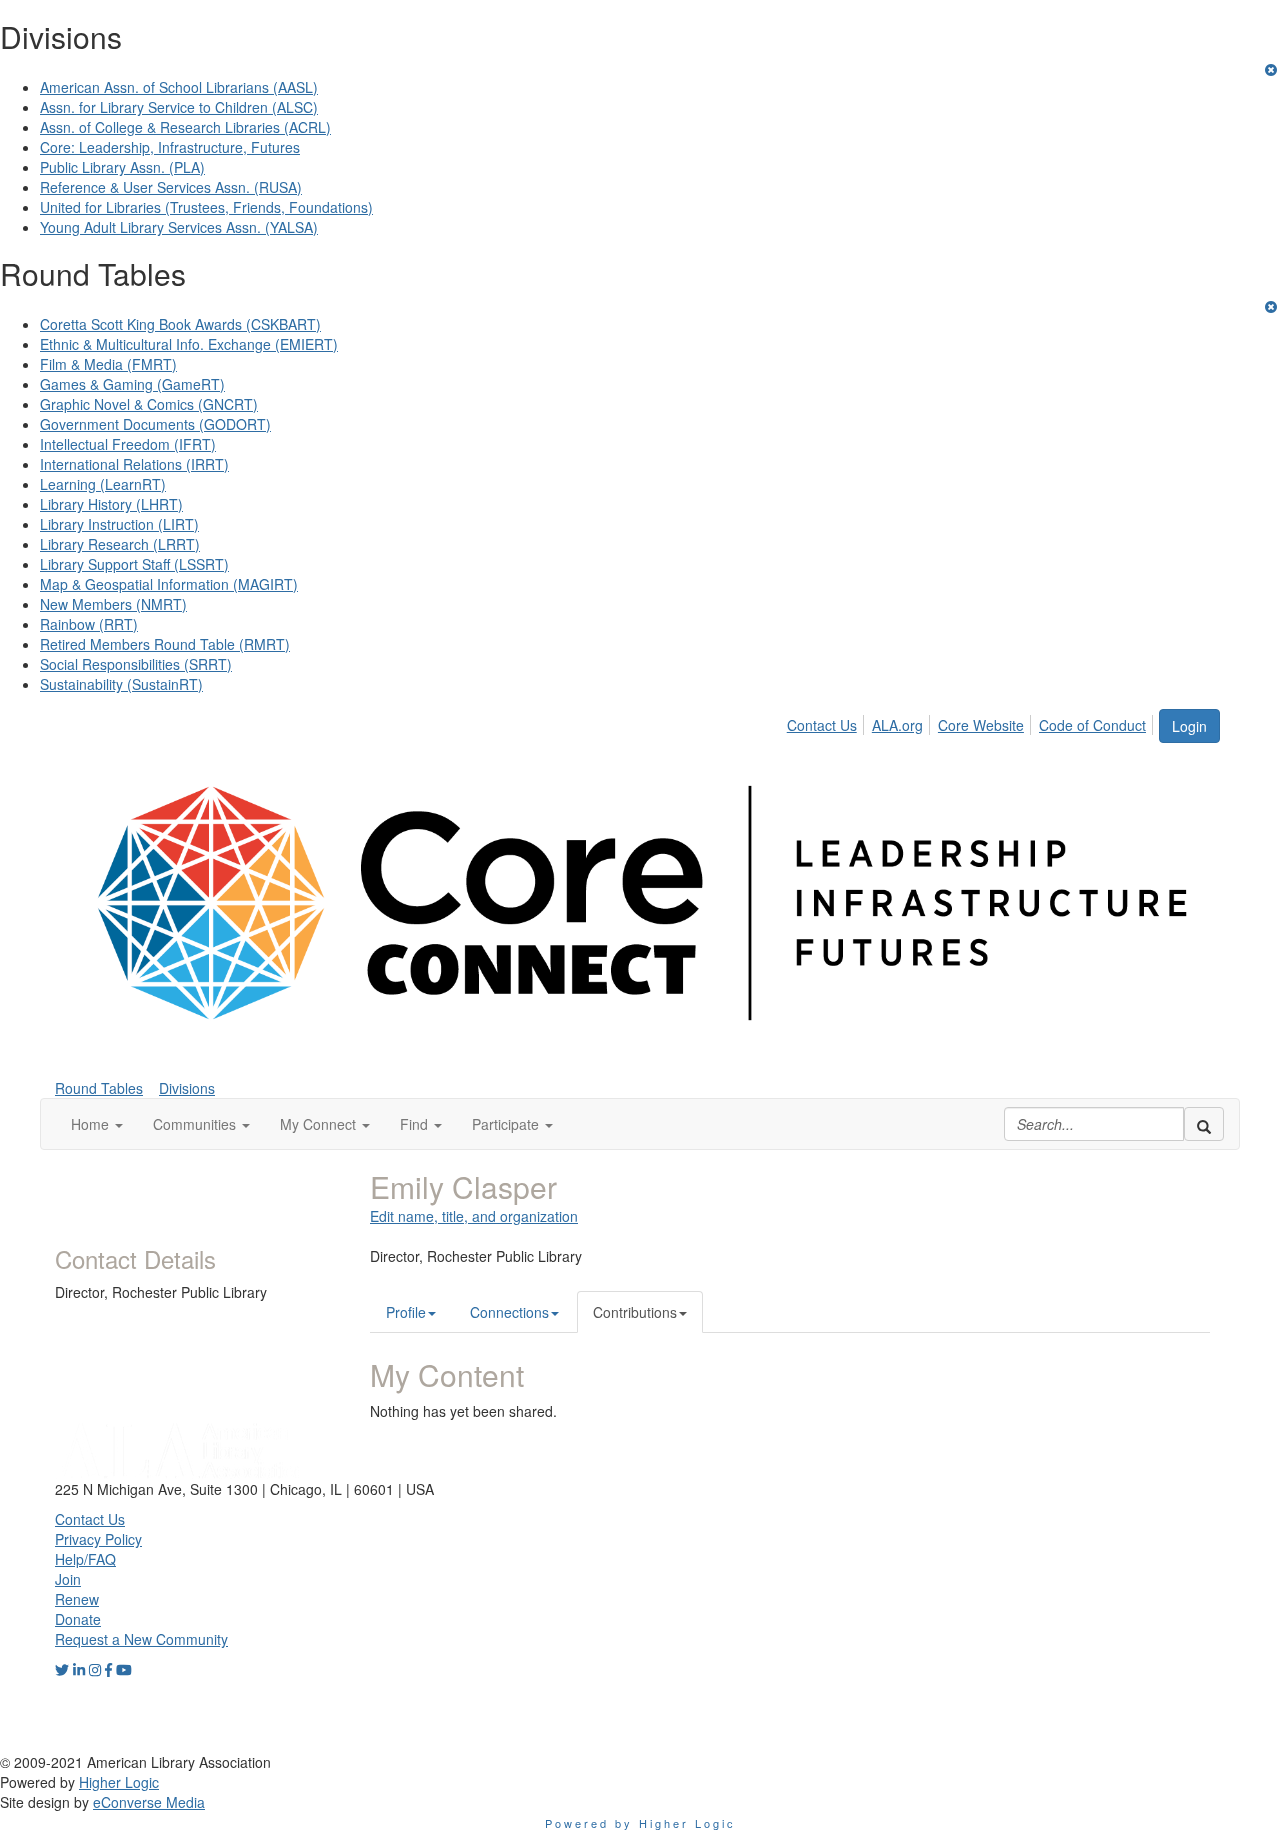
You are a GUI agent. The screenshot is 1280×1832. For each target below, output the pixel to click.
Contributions (635, 1312)
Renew (77, 1599)
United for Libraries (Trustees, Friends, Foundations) (206, 207)
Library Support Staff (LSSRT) (134, 564)
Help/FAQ (85, 1559)
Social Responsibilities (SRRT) (136, 664)
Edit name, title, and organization (474, 1216)
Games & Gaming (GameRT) (132, 384)
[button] (97, 1124)
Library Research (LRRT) (120, 544)
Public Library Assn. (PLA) (122, 167)
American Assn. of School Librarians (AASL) (179, 87)
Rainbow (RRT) (89, 624)
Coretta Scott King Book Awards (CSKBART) (180, 324)
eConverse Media (149, 1802)
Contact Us (822, 725)
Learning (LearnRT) (103, 484)
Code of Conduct (1092, 725)
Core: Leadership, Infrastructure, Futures (170, 147)
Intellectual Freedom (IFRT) (128, 444)
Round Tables (99, 1088)
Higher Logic (119, 1782)
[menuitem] (827, 722)
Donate (78, 1619)
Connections (509, 1312)
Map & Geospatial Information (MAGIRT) (169, 584)
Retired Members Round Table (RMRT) (165, 644)
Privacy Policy (98, 1539)
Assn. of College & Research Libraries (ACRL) (185, 127)
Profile (406, 1312)
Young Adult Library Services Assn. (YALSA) (179, 227)
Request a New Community (141, 1639)
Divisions (187, 1088)
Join (68, 1579)
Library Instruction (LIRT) (119, 524)
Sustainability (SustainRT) (121, 684)
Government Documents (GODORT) (155, 424)
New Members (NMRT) (113, 604)
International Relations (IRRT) (134, 464)
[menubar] (972, 722)
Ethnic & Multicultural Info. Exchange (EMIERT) (189, 344)
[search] (1204, 1124)
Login (1189, 726)
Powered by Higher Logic (640, 1823)
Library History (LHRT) (111, 504)
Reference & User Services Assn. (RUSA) (171, 187)
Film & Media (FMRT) (108, 364)
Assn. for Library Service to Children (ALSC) (179, 107)
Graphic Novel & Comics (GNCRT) (149, 404)
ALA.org (897, 725)
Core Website (981, 725)
